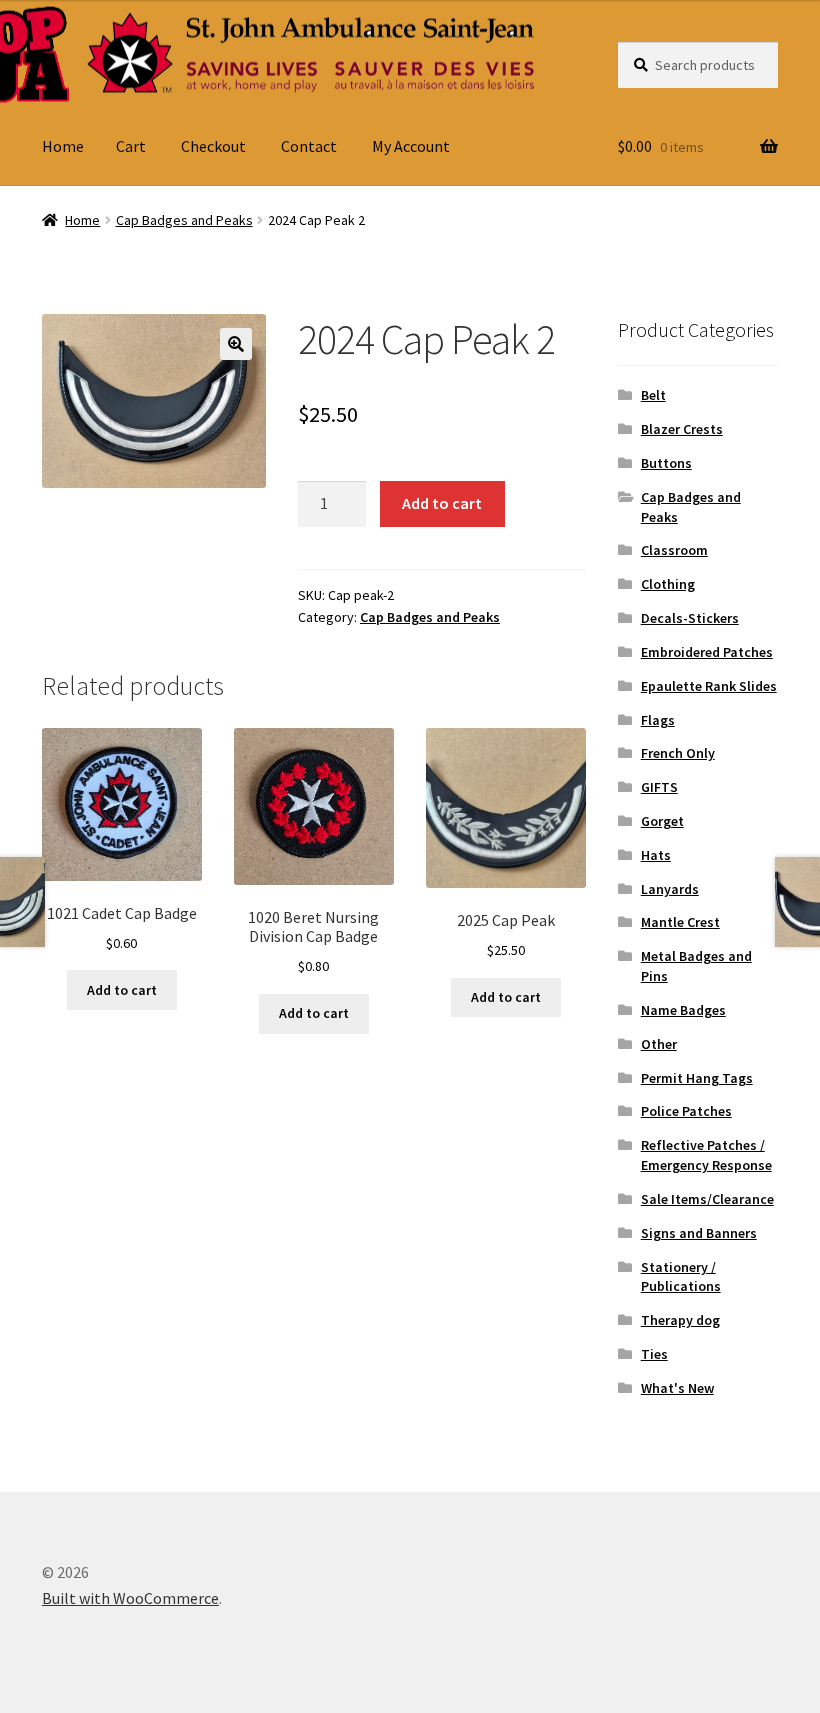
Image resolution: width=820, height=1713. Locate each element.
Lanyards (670, 889)
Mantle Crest (680, 922)
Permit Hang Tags (697, 1078)
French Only (678, 753)
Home (63, 146)
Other (659, 1044)
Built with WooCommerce (130, 1598)
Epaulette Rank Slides (709, 686)
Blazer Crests (682, 429)
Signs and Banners (699, 1233)
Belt (653, 395)
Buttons (666, 463)
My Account (411, 146)
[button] (236, 344)
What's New (677, 1388)
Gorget (662, 821)
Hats (656, 855)
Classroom (674, 550)
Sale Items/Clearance (707, 1199)
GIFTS (659, 787)
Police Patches (686, 1111)
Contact (309, 146)
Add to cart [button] (122, 990)
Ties (654, 1354)
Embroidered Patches (707, 652)
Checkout (213, 146)
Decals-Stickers (690, 618)
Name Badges (683, 1010)
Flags (658, 720)
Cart (131, 146)
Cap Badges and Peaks (184, 220)
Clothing (668, 584)
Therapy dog (680, 1320)
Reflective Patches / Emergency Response (706, 1155)
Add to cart (442, 503)
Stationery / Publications (681, 1277)
